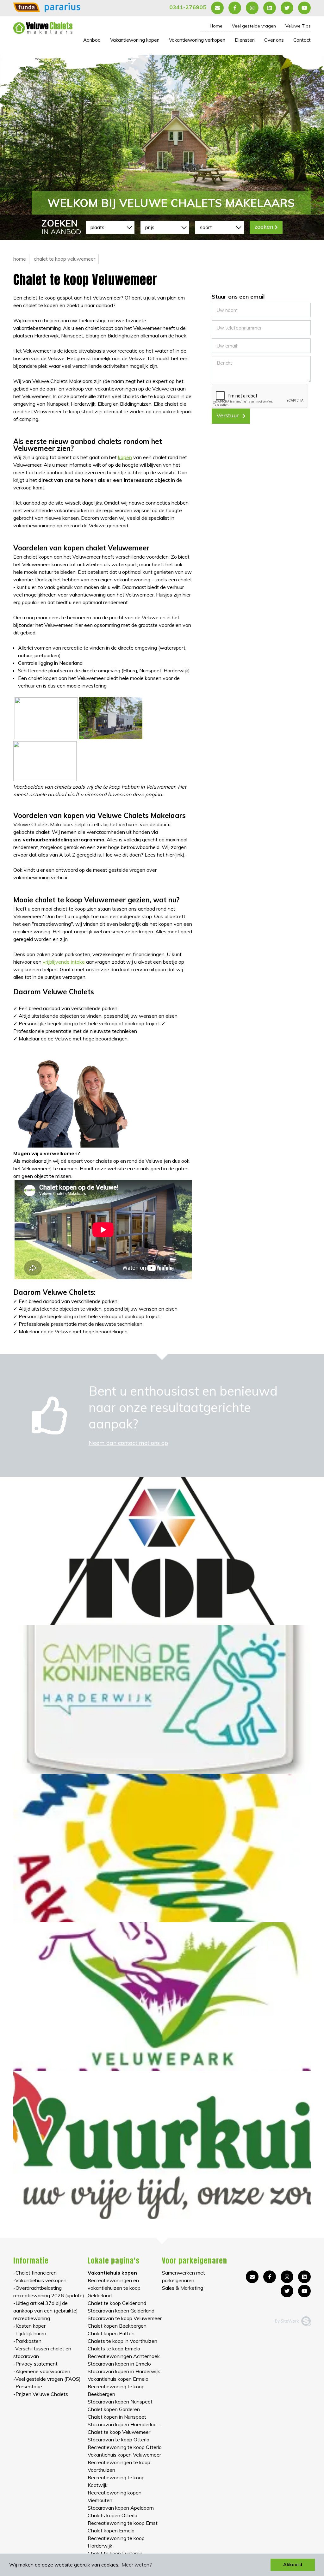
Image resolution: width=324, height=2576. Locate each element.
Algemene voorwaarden (43, 2371)
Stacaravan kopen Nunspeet (120, 2402)
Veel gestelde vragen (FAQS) (48, 2379)
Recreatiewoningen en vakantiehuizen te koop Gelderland (114, 2288)
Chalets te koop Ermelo (114, 2349)
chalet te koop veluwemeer (65, 259)
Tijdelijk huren (31, 2333)
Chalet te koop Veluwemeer (119, 2432)
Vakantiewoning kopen (135, 40)
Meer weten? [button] (137, 2565)
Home (216, 26)
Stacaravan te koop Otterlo (118, 2440)
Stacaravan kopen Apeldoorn (121, 2508)
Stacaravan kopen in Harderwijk (124, 2371)
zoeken (264, 227)
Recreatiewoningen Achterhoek (124, 2356)
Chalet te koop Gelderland (117, 2303)
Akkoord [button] (293, 2565)
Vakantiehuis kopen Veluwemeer (124, 2455)
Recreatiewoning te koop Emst (123, 2523)
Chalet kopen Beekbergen (117, 2326)
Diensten (245, 40)
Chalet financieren (36, 2273)
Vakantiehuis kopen (112, 2273)
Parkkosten (28, 2341)
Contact (302, 40)
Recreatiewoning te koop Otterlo (125, 2447)
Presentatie (29, 2386)
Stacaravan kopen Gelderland (121, 2311)
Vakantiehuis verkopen (41, 2280)
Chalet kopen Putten (111, 2333)
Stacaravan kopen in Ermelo (119, 2364)
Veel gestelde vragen (254, 26)
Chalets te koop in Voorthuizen (122, 2341)
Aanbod (92, 40)
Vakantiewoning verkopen (197, 40)
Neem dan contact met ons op (128, 1443)
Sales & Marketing (183, 2288)
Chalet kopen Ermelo (111, 2531)
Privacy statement (37, 2364)
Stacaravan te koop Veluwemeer (125, 2318)
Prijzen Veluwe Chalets (42, 2394)
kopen (125, 457)
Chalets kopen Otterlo (112, 2515)
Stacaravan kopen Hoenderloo (122, 2424)
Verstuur (229, 415)
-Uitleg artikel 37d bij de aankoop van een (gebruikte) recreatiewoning (46, 2311)
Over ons (274, 40)
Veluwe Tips (298, 26)
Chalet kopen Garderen (114, 2409)
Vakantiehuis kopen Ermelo (118, 2379)
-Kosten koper (29, 2326)
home (20, 259)
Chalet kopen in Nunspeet (117, 2417)
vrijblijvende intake (64, 962)
